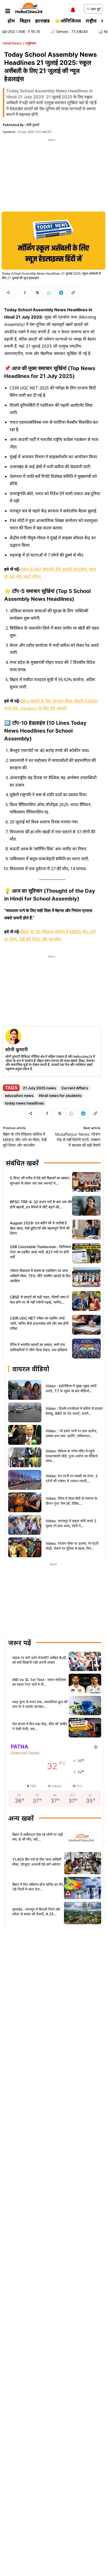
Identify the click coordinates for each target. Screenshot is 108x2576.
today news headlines (25, 1103)
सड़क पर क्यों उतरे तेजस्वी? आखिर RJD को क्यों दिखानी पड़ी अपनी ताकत (39, 1660)
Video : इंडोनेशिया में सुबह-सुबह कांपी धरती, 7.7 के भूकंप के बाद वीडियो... (71, 1388)
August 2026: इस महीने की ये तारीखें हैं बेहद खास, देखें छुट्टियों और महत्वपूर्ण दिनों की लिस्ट (40, 1228)
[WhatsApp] (49, 292)
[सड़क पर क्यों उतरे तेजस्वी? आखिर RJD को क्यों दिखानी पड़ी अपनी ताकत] (85, 1661)
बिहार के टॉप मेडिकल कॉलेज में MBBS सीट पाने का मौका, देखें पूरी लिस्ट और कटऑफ (25, 1140)
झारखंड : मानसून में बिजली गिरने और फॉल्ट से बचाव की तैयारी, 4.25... (36, 1912)
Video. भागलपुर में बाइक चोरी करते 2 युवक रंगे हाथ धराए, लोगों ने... (71, 1523)
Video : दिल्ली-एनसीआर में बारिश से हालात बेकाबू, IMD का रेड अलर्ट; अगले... (74, 1411)
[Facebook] (25, 292)
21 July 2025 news (39, 1088)
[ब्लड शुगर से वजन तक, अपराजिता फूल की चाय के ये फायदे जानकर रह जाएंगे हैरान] (85, 1706)
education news (19, 1095)
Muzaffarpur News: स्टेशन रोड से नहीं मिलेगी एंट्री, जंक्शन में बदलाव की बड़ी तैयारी (78, 1140)
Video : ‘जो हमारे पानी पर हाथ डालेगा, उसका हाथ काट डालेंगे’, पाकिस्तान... (71, 1433)
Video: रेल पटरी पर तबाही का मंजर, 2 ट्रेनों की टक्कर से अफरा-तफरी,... (72, 1478)
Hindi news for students (60, 1095)
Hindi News (12, 43)
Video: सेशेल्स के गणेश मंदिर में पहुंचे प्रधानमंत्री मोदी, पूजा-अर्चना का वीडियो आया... (72, 1456)
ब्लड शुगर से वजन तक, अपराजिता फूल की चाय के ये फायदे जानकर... (40, 1704)
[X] (37, 292)
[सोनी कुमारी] (13, 1037)
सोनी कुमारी (33, 125)
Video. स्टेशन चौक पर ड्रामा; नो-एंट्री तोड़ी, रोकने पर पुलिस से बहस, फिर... (72, 1546)
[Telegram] (61, 292)
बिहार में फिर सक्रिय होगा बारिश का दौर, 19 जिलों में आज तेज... (38, 1887)
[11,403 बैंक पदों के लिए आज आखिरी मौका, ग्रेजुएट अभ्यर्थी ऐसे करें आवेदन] (83, 1863)
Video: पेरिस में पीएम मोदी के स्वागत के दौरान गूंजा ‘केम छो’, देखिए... (71, 1501)
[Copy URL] (73, 292)
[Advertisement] (52, 175)
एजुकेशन (31, 43)
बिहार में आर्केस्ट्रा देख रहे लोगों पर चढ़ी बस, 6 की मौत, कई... (38, 1837)
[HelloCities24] (29, 8)
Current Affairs (75, 1088)
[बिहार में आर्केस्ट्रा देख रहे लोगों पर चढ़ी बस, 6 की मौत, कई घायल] (83, 1838)
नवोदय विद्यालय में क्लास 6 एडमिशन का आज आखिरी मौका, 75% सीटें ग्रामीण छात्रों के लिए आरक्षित (40, 1276)
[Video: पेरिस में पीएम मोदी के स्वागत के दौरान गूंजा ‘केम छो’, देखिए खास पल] (25, 1502)
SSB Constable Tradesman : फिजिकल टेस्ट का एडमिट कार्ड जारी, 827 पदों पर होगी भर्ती (40, 1252)
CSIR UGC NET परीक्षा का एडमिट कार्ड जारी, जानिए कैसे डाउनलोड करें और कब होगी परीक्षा (39, 1323)
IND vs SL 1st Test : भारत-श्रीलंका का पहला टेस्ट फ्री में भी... (39, 1682)
